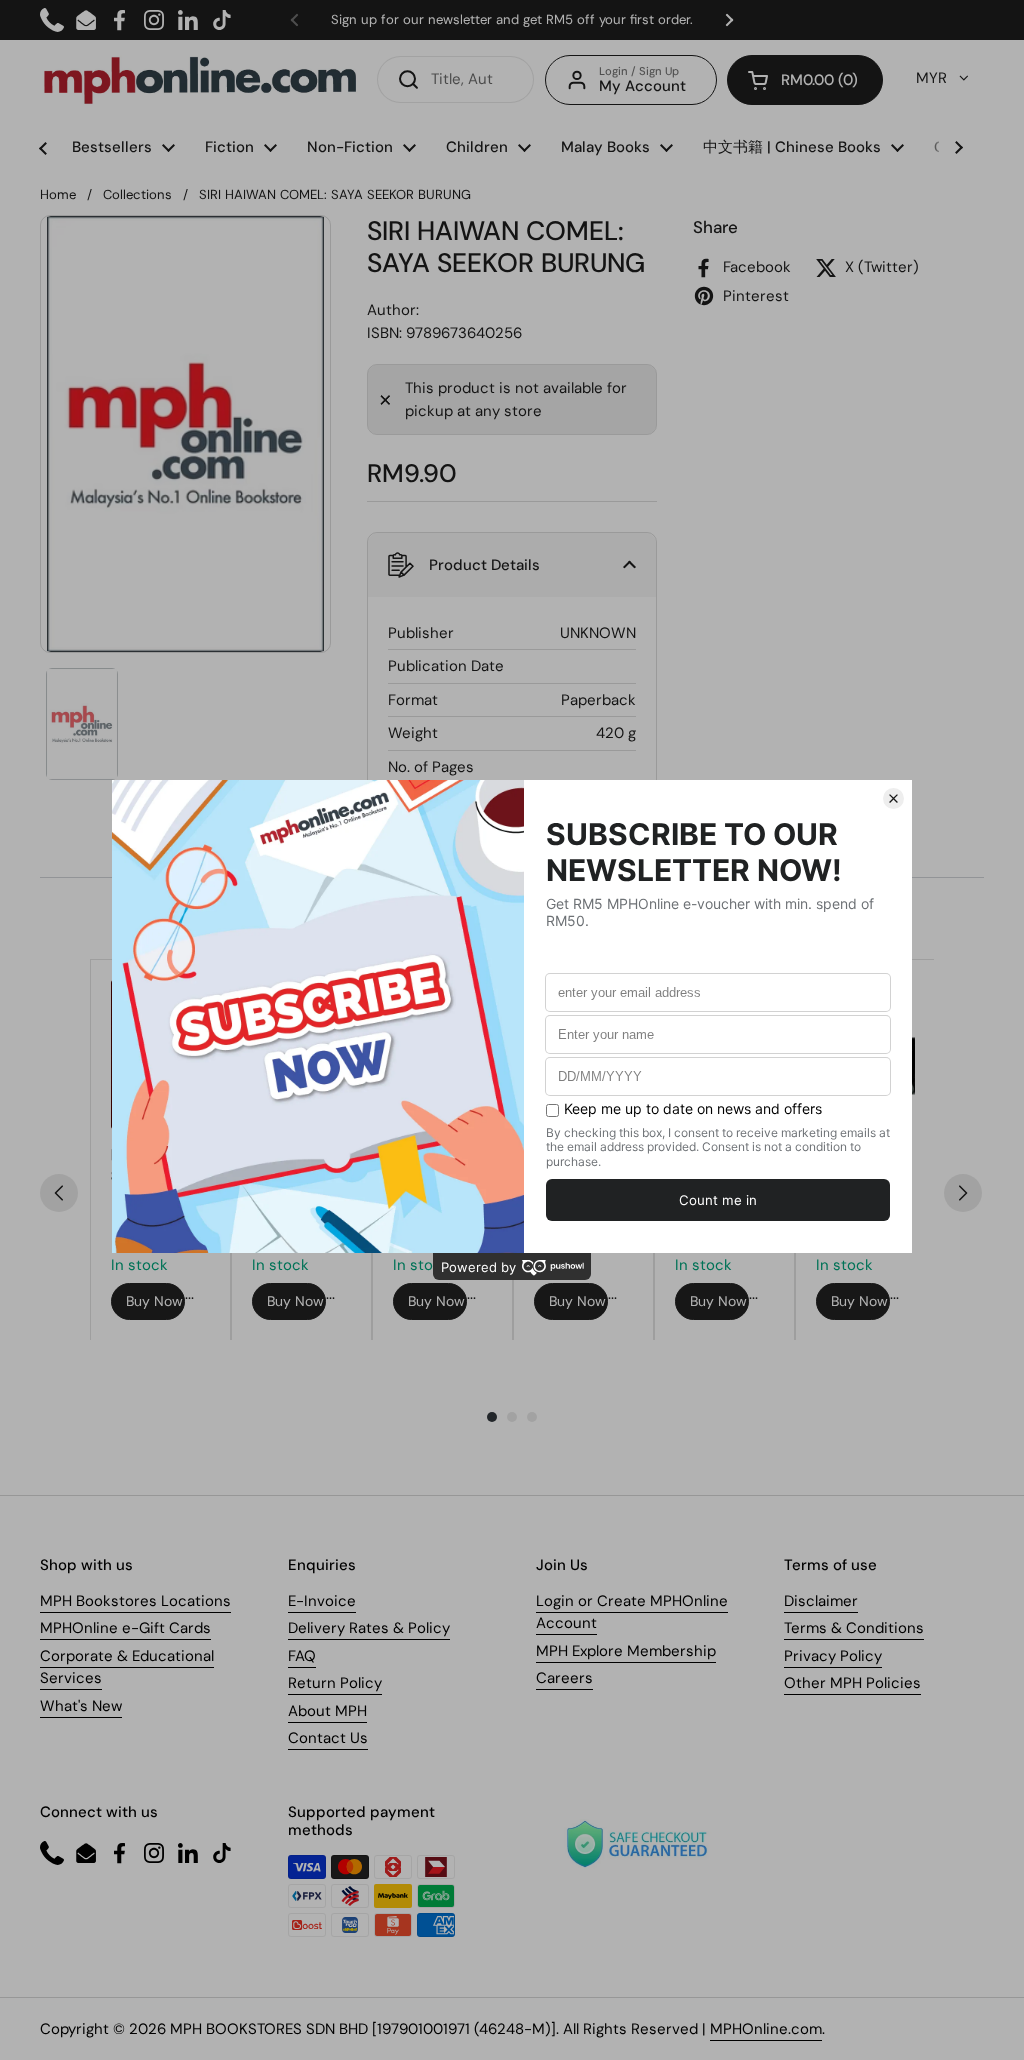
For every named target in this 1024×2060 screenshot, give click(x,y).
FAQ (302, 1656)
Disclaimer (821, 1601)
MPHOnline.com (766, 2029)
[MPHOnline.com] (200, 80)
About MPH (327, 1711)
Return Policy (335, 1683)
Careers (564, 1678)
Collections (137, 194)
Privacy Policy (833, 1656)
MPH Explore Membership (626, 1651)
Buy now (154, 1301)
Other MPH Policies (852, 1683)
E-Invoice (322, 1601)
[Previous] (59, 1193)
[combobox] (455, 79)
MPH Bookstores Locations (135, 1601)
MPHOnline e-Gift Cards (125, 1628)
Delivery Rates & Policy (369, 1628)
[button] (805, 80)
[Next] (963, 1193)
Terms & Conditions (854, 1628)
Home (58, 194)
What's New (81, 1706)
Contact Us (328, 1738)
